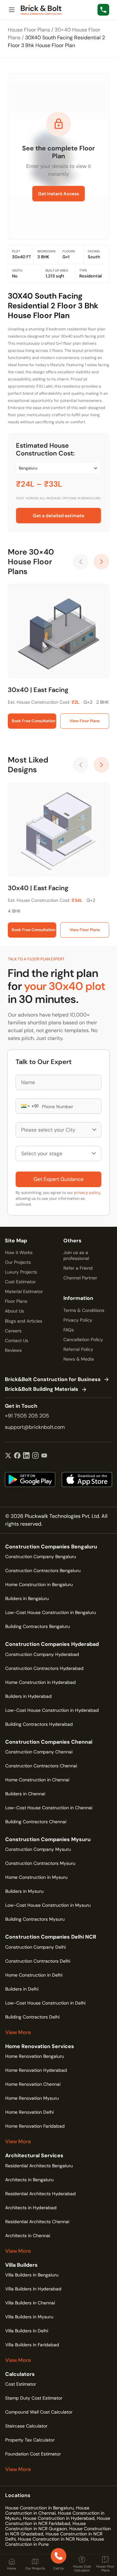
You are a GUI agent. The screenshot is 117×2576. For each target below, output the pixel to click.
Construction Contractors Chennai (41, 1766)
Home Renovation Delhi (29, 2112)
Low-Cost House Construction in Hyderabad (52, 1710)
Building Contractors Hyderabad (39, 1724)
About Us (14, 1311)
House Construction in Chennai (47, 2510)
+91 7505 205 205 (27, 1416)
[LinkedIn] (26, 1456)
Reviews (13, 1350)
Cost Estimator (20, 1282)
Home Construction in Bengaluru (39, 1584)
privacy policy (87, 1193)
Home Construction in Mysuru (36, 1877)
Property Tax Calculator (30, 2440)
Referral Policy (78, 1349)
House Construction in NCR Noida (53, 2539)
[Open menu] (12, 10)
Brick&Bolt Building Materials (42, 1389)
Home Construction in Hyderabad (40, 1682)
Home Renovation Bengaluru (35, 2056)
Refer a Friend (78, 1268)
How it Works (19, 1252)
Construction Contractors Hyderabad (44, 1668)
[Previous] (81, 562)
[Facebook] (17, 1456)
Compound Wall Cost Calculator (39, 2412)
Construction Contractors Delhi (38, 1961)
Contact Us (17, 1340)
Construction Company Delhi (35, 1947)
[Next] (101, 562)
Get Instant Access (58, 194)
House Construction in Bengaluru (39, 2508)
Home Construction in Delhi (34, 1975)
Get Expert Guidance (58, 1179)
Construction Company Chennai (39, 1752)
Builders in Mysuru (24, 1891)
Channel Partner (80, 1278)
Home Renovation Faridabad (35, 2126)
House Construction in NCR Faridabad (58, 2521)
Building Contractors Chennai (36, 1822)
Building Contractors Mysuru (35, 1919)
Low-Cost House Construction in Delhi (45, 2003)
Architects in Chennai (28, 2236)
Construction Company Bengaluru (41, 1557)
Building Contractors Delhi (32, 2017)
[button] (25, 1106)
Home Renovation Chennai (33, 2084)
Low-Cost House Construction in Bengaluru (51, 1612)
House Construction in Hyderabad (59, 2518)
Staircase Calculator (26, 2426)
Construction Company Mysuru (38, 1849)
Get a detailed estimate (58, 516)
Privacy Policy (78, 1320)
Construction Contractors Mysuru (40, 1863)
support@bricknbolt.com (35, 1427)
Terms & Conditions (84, 1310)
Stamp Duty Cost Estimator (34, 2398)
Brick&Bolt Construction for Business (53, 1380)
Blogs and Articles (24, 1321)
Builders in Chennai (25, 1794)
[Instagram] (35, 1456)
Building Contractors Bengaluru (38, 1626)
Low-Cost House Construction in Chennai (49, 1808)
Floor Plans (16, 1301)
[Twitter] (8, 1456)
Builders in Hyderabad (28, 1696)
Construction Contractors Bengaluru (43, 1570)
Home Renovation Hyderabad (36, 2070)
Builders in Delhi (22, 1989)
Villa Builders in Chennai (30, 2303)
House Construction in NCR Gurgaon (45, 2526)
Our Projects (18, 1262)
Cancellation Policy (83, 1339)
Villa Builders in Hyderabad (33, 2289)
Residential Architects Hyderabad (40, 2194)
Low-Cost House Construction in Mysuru (48, 1905)
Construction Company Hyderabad (42, 1654)
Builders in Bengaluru (27, 1598)
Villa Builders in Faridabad (32, 2345)
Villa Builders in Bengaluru (32, 2275)
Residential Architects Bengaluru (39, 2166)
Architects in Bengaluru (29, 2180)
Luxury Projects (21, 1272)
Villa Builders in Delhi (27, 2331)
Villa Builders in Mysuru (29, 2317)
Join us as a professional (76, 1255)
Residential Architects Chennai (37, 2222)
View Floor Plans (85, 721)
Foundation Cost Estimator (33, 2454)
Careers (13, 1331)
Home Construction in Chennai (37, 1780)
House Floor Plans (29, 30)
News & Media (79, 1359)
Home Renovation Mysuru (32, 2098)
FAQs (69, 1330)
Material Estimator (24, 1291)
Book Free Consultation (33, 721)
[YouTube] (44, 1456)
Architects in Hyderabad (31, 2208)
